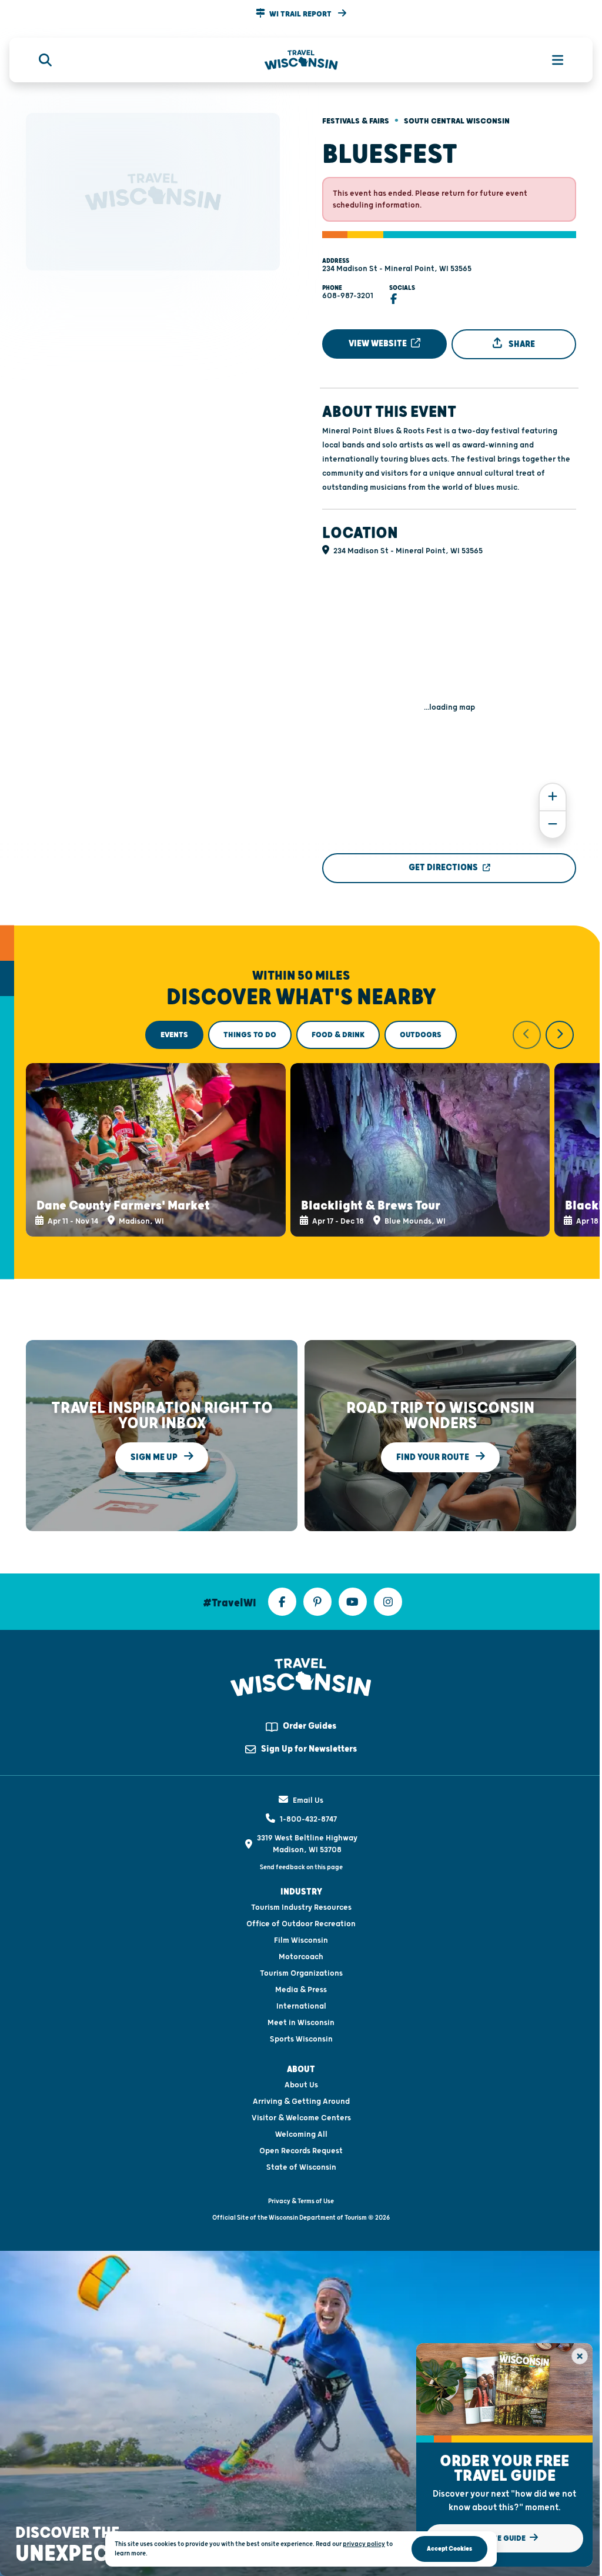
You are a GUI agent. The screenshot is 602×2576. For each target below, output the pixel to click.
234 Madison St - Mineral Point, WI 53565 (397, 269)
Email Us (308, 1800)
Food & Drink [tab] (338, 1035)
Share (521, 344)
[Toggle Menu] (551, 60)
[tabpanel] (301, 1129)
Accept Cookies (449, 2549)
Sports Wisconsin (301, 2039)
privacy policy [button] (364, 2544)
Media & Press (301, 1990)
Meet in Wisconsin (301, 2023)
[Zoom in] (553, 797)
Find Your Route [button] (434, 1457)
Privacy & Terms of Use (301, 2201)
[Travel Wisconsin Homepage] (301, 60)
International (301, 2006)
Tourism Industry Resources (301, 1907)
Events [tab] (174, 1035)
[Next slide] (560, 1035)
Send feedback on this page (301, 1867)
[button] (301, 14)
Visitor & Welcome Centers (301, 2118)
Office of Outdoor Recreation (301, 1924)
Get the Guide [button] (499, 2538)
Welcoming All (301, 2134)
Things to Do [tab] (250, 1035)
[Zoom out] (553, 825)
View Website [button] (379, 344)
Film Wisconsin (301, 1940)
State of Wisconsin (301, 2167)
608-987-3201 (348, 296)
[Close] (580, 2356)
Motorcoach (301, 1957)
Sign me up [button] (155, 1457)
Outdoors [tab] (421, 1035)
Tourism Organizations (301, 1973)
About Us (301, 2085)
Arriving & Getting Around (301, 2101)
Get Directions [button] (443, 868)
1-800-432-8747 (308, 1819)
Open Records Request (301, 2151)
